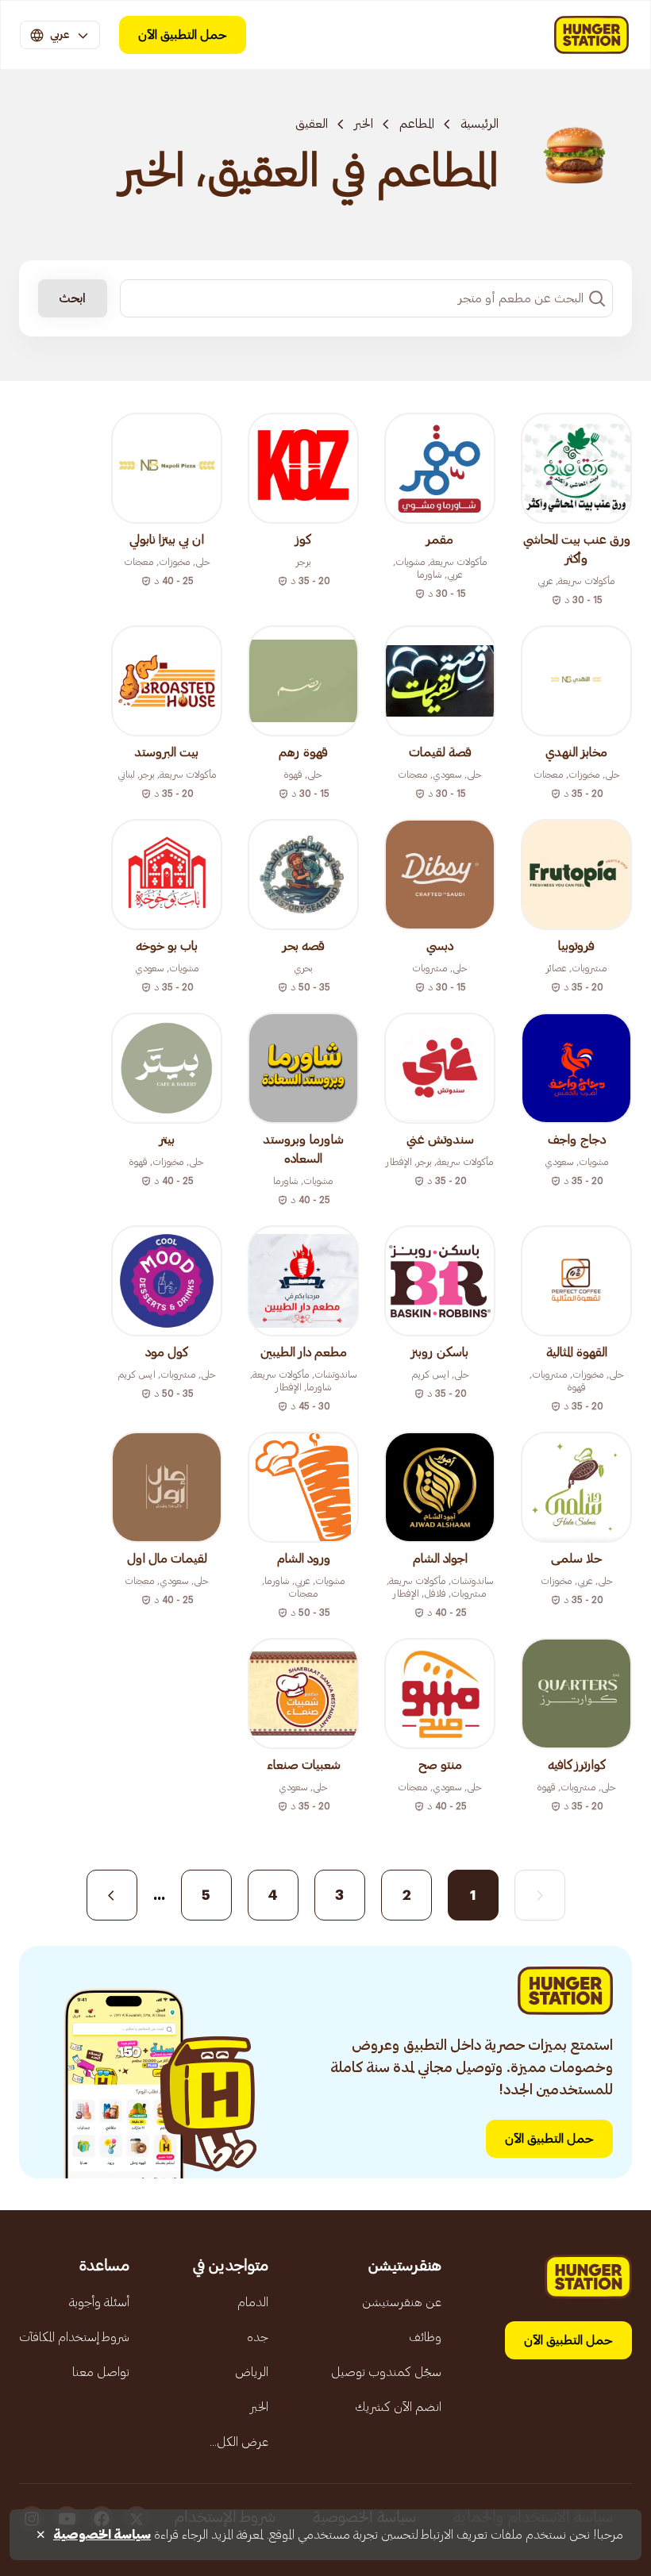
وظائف (425, 2337)
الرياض (252, 2372)
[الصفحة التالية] (112, 1895)
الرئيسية (480, 124)
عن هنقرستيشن (402, 2302)
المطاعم (417, 124)
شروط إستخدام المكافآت (74, 2337)
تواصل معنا (101, 2372)
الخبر (364, 124)
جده (258, 2337)
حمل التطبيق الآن (183, 35)
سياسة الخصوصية (102, 2535)
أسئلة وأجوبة (99, 2302)
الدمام (253, 2302)
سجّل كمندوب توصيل (386, 2372)
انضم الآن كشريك (398, 2407)
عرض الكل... (239, 2442)
